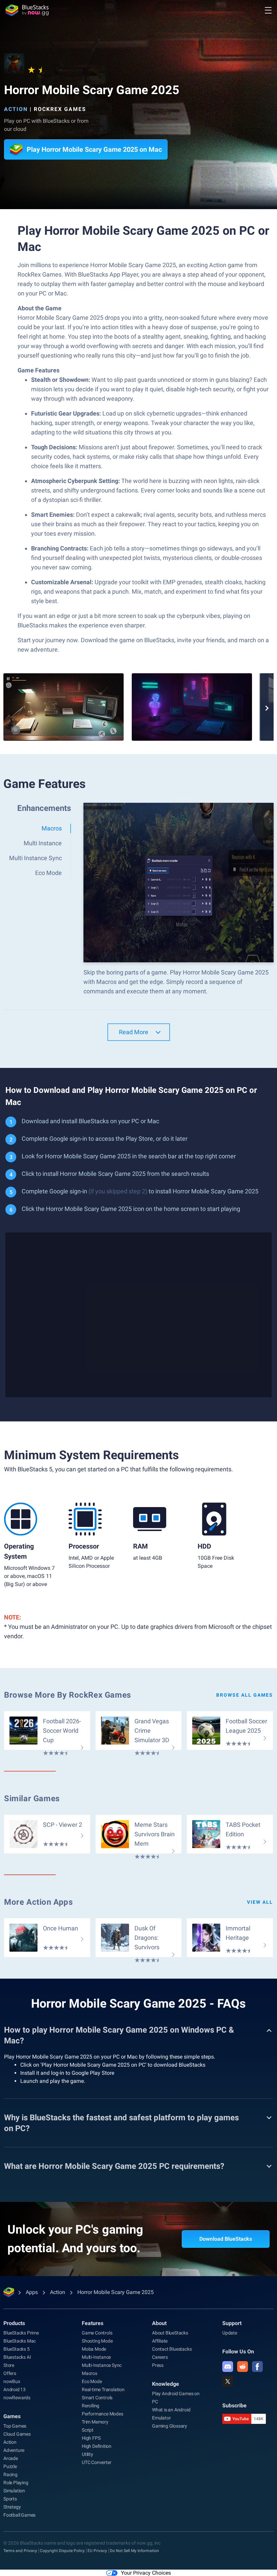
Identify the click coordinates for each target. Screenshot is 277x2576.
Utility (87, 2454)
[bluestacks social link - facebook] (257, 2367)
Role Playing (16, 2483)
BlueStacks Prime (21, 2333)
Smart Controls (97, 2398)
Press (158, 2365)
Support (232, 2323)
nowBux (12, 2381)
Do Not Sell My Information (134, 2551)
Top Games (15, 2426)
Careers (160, 2357)
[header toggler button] (268, 10)
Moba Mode (94, 2349)
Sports (10, 2499)
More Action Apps (39, 1902)
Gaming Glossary (170, 2426)
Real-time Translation (103, 2389)
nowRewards (17, 2398)
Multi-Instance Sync (102, 2365)
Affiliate (160, 2341)
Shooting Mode (97, 2341)
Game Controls (97, 2333)
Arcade (11, 2458)
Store (9, 2365)
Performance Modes (103, 2414)
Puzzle (10, 2466)
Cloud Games (17, 2434)
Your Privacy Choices (146, 2573)
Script (88, 2430)
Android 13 (15, 2389)
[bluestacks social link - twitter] (228, 2381)
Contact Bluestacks (172, 2349)
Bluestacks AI (17, 2357)
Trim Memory (95, 2422)
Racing (10, 2474)
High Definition (97, 2446)
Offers (10, 2373)
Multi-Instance (96, 2357)
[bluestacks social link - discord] (228, 2367)
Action (16, 109)
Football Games (19, 2515)
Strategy (12, 2507)
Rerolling (91, 2406)
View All (260, 1902)
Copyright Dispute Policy (62, 2551)
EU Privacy (97, 2551)
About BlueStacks (170, 2333)
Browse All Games (245, 1695)
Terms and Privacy (20, 2551)
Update (230, 2333)
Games (12, 2416)
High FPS (91, 2438)
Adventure (14, 2450)
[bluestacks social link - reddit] (243, 2367)
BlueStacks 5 (17, 2349)
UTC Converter (96, 2462)
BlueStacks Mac (20, 2341)
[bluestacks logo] (27, 10)
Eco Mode (92, 2381)
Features (93, 2323)
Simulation (14, 2491)
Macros (90, 2373)
